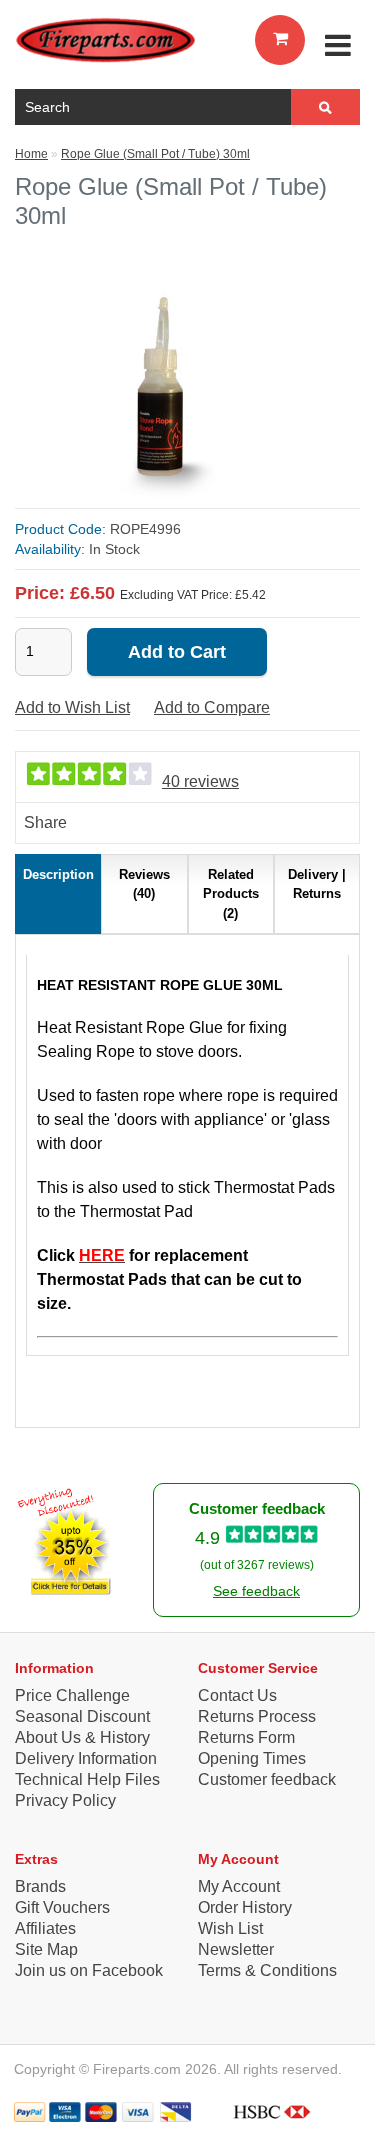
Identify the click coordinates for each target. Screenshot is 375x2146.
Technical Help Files (87, 1779)
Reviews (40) (144, 884)
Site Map (46, 1949)
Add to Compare (212, 707)
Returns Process (257, 1716)
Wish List (230, 1928)
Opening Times (252, 1758)
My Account (239, 1886)
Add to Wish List (72, 707)
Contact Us (237, 1695)
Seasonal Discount (82, 1716)
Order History (245, 1907)
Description (58, 874)
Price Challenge (72, 1695)
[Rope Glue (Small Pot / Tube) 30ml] (162, 495)
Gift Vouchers (62, 1907)
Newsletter (236, 1949)
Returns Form (246, 1737)
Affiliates (45, 1928)
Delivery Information (86, 1758)
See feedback (256, 1591)
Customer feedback (267, 1779)
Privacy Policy (65, 1800)
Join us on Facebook (89, 1970)
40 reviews (200, 781)
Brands (40, 1886)
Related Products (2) (231, 894)
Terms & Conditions (267, 1970)
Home (31, 154)
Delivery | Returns (317, 884)
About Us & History (82, 1737)
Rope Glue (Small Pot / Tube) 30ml (155, 154)
